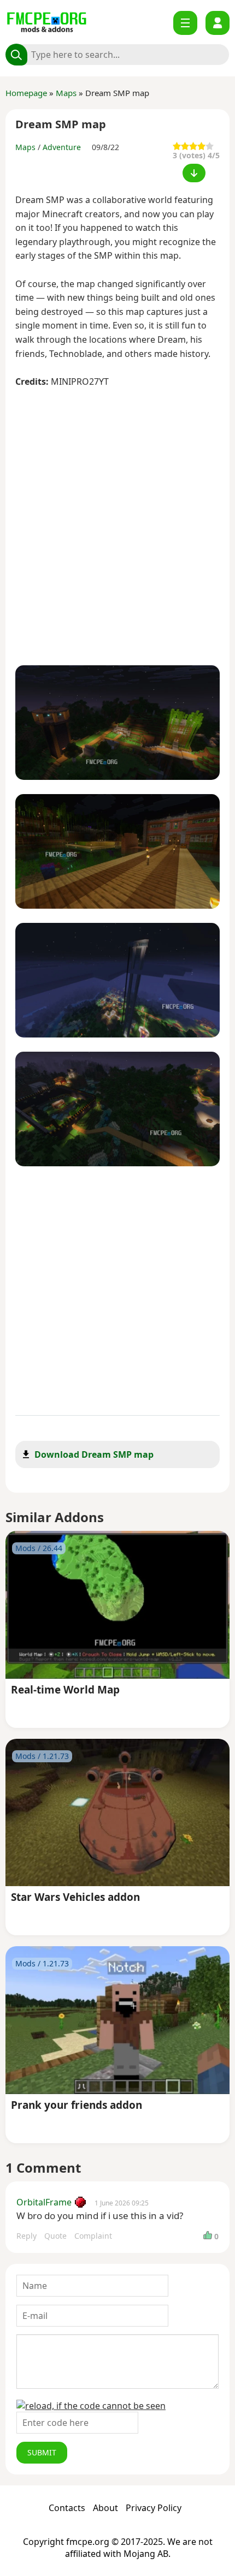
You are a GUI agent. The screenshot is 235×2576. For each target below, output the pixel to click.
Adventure (62, 147)
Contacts (67, 2508)
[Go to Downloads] (194, 173)
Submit (42, 2452)
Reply (27, 2236)
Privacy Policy (154, 2508)
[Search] (16, 55)
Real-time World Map (65, 1690)
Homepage (26, 93)
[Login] (218, 23)
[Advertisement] (117, 528)
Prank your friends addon (77, 2106)
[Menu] (185, 23)
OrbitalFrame (44, 2202)
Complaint (93, 2236)
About (105, 2508)
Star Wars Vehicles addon (75, 1898)
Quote (55, 2236)
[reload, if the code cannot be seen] (91, 2406)
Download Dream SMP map (94, 1454)
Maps (66, 93)
